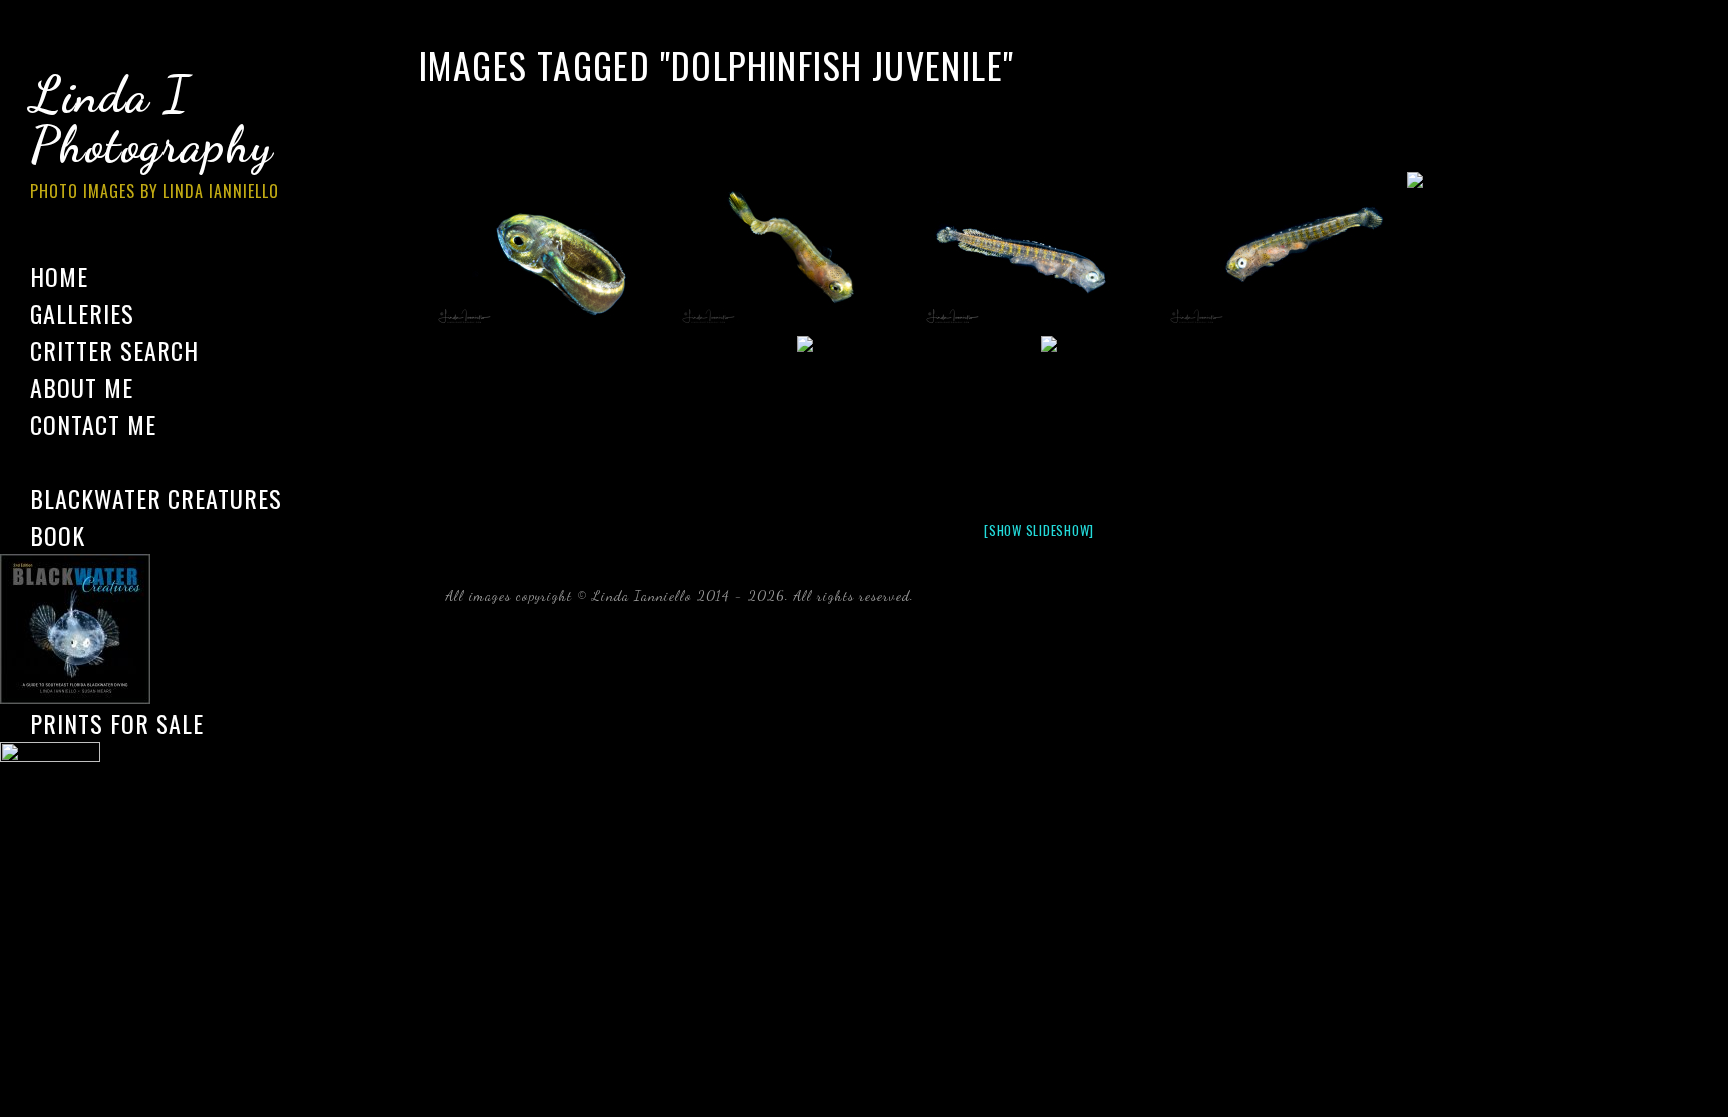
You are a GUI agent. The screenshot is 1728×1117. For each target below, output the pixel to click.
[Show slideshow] (1039, 530)
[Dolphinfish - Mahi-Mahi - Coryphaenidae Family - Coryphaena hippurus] (795, 252)
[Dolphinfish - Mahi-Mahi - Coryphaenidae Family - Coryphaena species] (551, 252)
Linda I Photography (154, 134)
